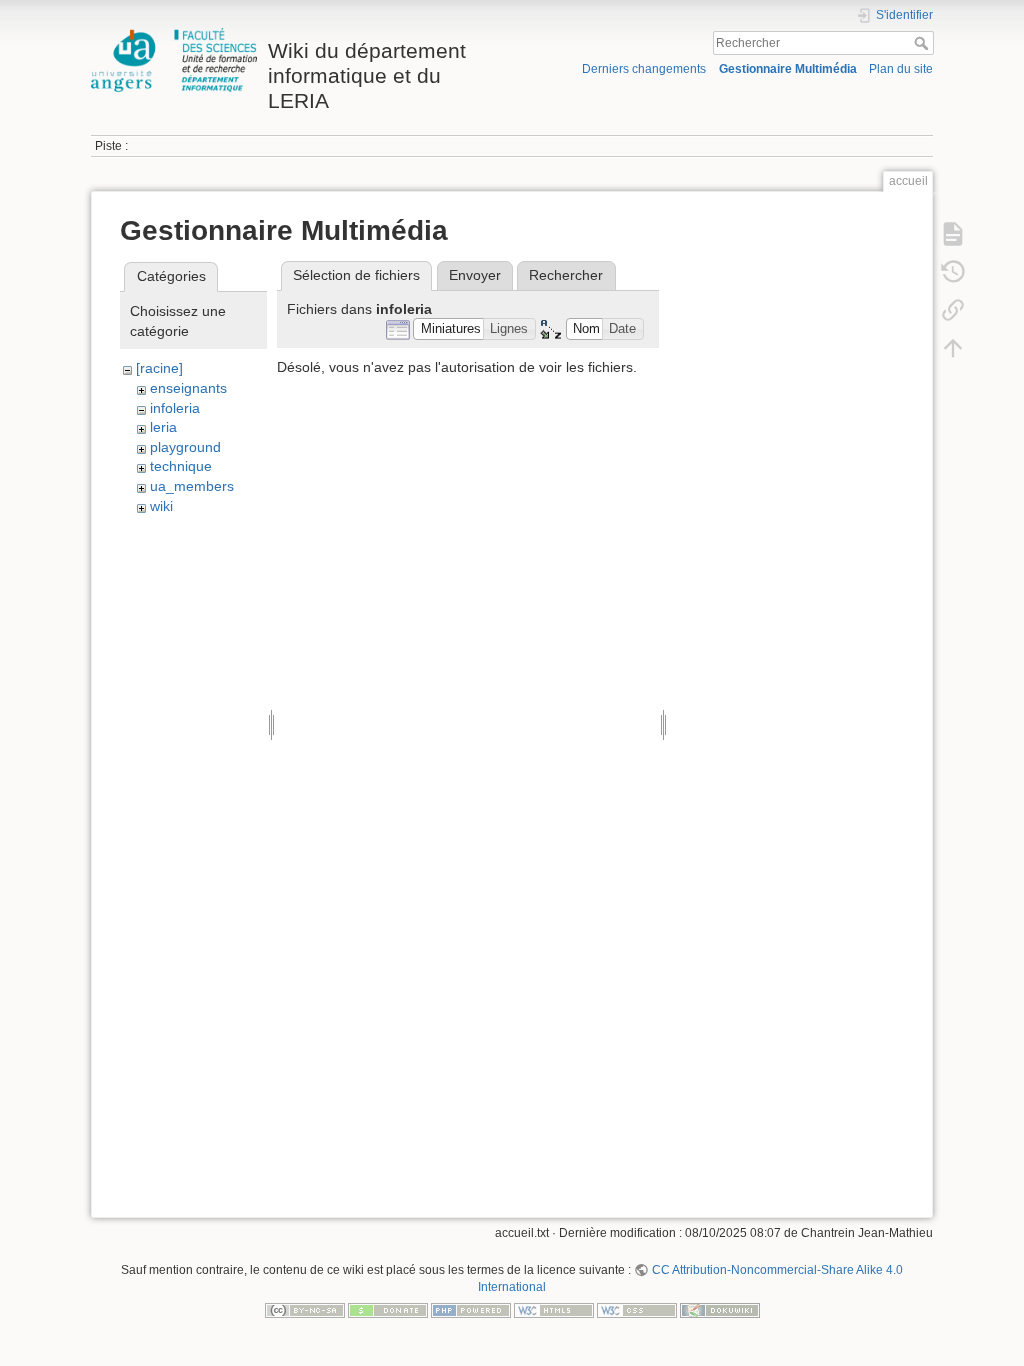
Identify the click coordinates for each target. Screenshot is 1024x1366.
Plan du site (901, 69)
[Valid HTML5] (554, 1310)
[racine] (159, 368)
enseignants (188, 388)
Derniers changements (644, 69)
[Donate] (388, 1310)
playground (185, 447)
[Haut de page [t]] (953, 347)
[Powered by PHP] (471, 1310)
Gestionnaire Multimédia (788, 69)
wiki (161, 506)
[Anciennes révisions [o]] (953, 271)
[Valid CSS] (637, 1310)
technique (181, 466)
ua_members (192, 486)
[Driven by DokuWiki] (720, 1310)
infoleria (175, 408)
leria (163, 427)
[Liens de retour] (953, 309)
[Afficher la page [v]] (953, 233)
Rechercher (923, 43)
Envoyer (475, 275)
